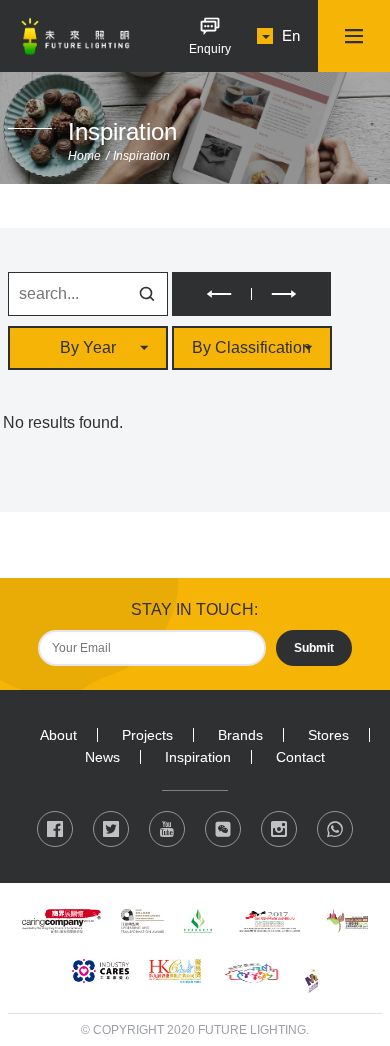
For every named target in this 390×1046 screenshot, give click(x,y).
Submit (314, 648)
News (102, 757)
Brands (240, 735)
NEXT (291, 294)
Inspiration (141, 156)
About (58, 735)
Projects (147, 735)
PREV (211, 294)
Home (84, 156)
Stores (328, 735)
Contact (300, 757)
